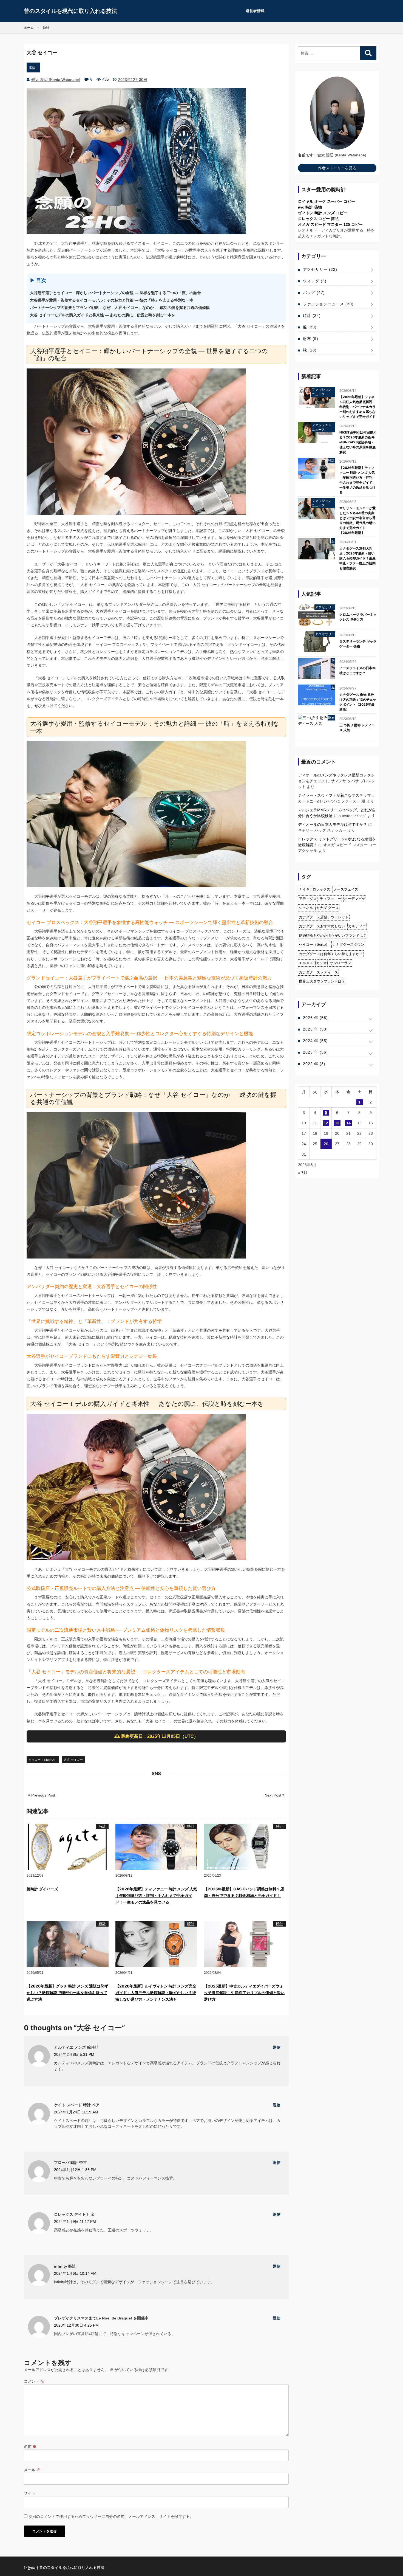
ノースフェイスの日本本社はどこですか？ (357, 670)
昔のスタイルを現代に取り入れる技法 (70, 11)
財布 (311, 339)
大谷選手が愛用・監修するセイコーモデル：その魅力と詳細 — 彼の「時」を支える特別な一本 (112, 300)
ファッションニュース (328, 304)
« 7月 (303, 1173)
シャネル (306, 908)
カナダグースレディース (318, 972)
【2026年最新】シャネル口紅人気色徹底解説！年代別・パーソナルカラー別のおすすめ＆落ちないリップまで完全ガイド (357, 407)
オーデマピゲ (355, 899)
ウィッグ (315, 281)
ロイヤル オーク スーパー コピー (327, 201)
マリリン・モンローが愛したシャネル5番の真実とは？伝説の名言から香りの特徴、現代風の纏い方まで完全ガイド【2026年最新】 (357, 520)
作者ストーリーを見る (337, 168)
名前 (30, 2447)
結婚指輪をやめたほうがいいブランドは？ (333, 935)
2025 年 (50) (315, 1029)
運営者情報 (255, 11)
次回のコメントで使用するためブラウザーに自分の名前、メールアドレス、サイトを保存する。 (111, 2516)
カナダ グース (327, 908)
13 (337, 1123)
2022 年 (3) (314, 1064)
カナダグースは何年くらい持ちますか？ (331, 954)
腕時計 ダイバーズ (42, 1889)
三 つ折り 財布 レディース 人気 (357, 727)
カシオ (321, 963)
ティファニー (330, 899)
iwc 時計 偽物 (310, 207)
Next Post (273, 1795)
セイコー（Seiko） (43, 1760)
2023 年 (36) (315, 1052)
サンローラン (340, 963)
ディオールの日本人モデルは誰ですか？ (333, 824)
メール (32, 2470)
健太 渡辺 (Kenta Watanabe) (56, 80)
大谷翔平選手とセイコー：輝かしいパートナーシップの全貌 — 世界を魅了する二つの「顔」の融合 (115, 293)
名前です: (306, 155)
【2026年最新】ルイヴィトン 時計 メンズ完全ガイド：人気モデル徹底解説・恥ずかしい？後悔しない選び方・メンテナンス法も (156, 1993)
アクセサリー (320, 269)
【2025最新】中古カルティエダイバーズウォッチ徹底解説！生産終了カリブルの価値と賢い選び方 (244, 1993)
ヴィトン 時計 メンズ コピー (323, 213)
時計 (33, 67)
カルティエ (357, 926)
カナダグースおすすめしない (322, 926)
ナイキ (304, 889)
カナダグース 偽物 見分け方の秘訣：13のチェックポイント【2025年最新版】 (358, 702)
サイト (30, 2493)
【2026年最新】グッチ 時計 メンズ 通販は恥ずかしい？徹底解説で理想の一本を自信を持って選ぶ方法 (67, 1993)
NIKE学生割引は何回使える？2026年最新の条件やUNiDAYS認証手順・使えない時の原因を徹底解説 (358, 442)
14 (348, 1123)
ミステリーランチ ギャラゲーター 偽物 (358, 644)
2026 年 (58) (315, 1018)
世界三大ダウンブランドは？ (322, 981)
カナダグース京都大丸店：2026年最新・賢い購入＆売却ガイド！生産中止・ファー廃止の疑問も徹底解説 (357, 558)
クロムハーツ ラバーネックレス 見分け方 (358, 617)
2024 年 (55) (315, 1041)
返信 (277, 2047)
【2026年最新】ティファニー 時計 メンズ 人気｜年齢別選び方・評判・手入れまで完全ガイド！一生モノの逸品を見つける (156, 1895)
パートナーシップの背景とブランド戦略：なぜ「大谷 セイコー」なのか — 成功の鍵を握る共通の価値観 (120, 308)
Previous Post (43, 1795)
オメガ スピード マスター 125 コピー (330, 224)
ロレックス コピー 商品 (318, 219)
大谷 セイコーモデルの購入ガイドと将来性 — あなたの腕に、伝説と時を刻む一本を (103, 315)
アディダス (308, 899)
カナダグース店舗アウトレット (324, 917)
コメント (34, 2381)
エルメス (306, 963)
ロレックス (321, 889)
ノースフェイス (346, 889)
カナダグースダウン (348, 944)
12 (326, 1123)
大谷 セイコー (73, 1760)
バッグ (314, 292)
